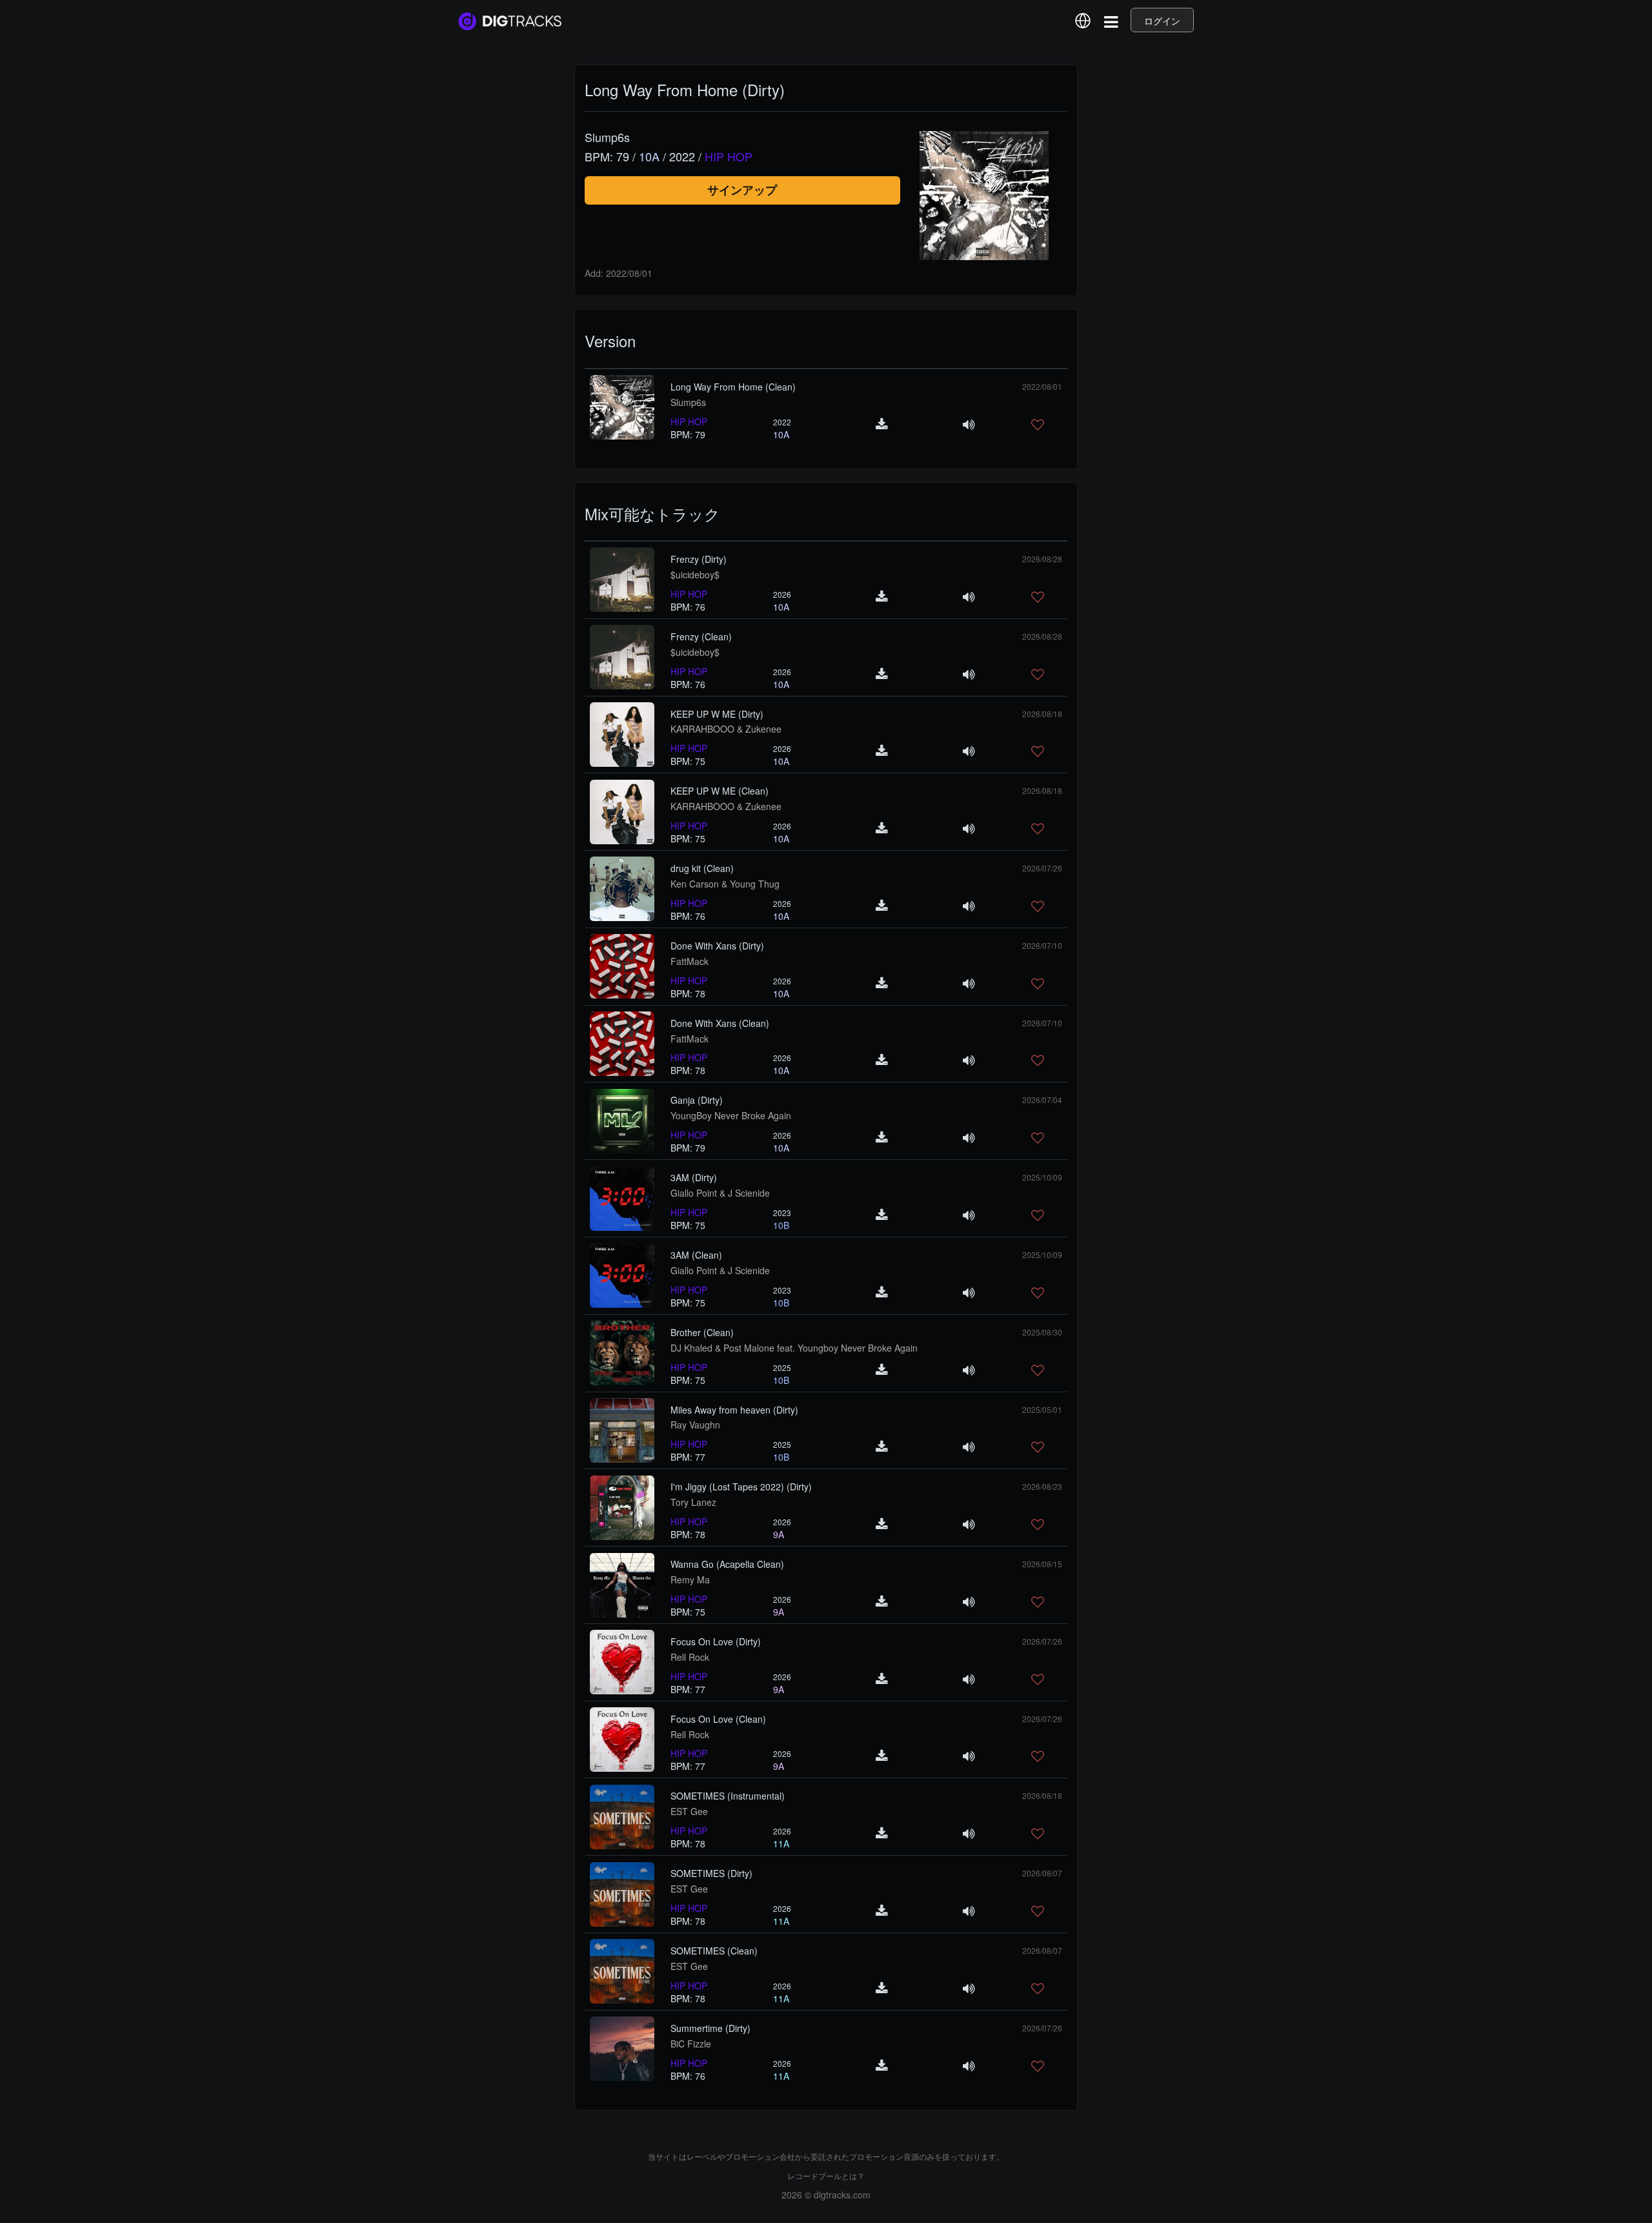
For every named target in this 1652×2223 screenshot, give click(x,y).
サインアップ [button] (742, 190)
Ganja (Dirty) (697, 1100)
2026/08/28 (1042, 559)
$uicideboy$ (695, 574)
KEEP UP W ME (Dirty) (717, 714)
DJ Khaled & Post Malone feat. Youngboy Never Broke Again (794, 1348)
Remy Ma (690, 1579)
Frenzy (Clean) (701, 636)
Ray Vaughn (695, 1425)
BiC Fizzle (691, 2044)
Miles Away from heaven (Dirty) (734, 1410)
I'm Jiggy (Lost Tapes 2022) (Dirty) (741, 1487)
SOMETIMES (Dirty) (711, 1873)
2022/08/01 (1042, 386)
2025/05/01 (1042, 1409)
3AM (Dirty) (694, 1177)
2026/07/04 (1042, 1100)
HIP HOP (689, 421)
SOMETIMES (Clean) (714, 1951)
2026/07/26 (1042, 868)
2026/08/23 (1042, 1486)
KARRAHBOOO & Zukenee (726, 729)
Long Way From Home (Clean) (733, 387)
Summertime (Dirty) (710, 2028)
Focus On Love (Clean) (718, 1719)
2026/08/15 (1042, 1564)
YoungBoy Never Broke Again (731, 1115)
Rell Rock (690, 1657)
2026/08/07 (1042, 1873)
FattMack (690, 961)
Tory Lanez (693, 1502)
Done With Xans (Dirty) (717, 946)
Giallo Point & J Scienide (720, 1193)
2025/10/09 (1042, 1177)
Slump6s (688, 402)
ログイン (1162, 21)
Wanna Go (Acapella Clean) (727, 1564)
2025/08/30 (1042, 1332)
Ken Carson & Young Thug (725, 884)
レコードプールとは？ (826, 2176)
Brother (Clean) (702, 1332)
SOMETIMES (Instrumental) (728, 1796)
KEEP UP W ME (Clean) (720, 791)
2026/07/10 (1042, 945)
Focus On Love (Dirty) (716, 1641)
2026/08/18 (1042, 714)
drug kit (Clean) (702, 868)
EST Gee (689, 1811)
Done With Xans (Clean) (720, 1023)
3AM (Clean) (696, 1255)
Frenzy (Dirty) (699, 559)
